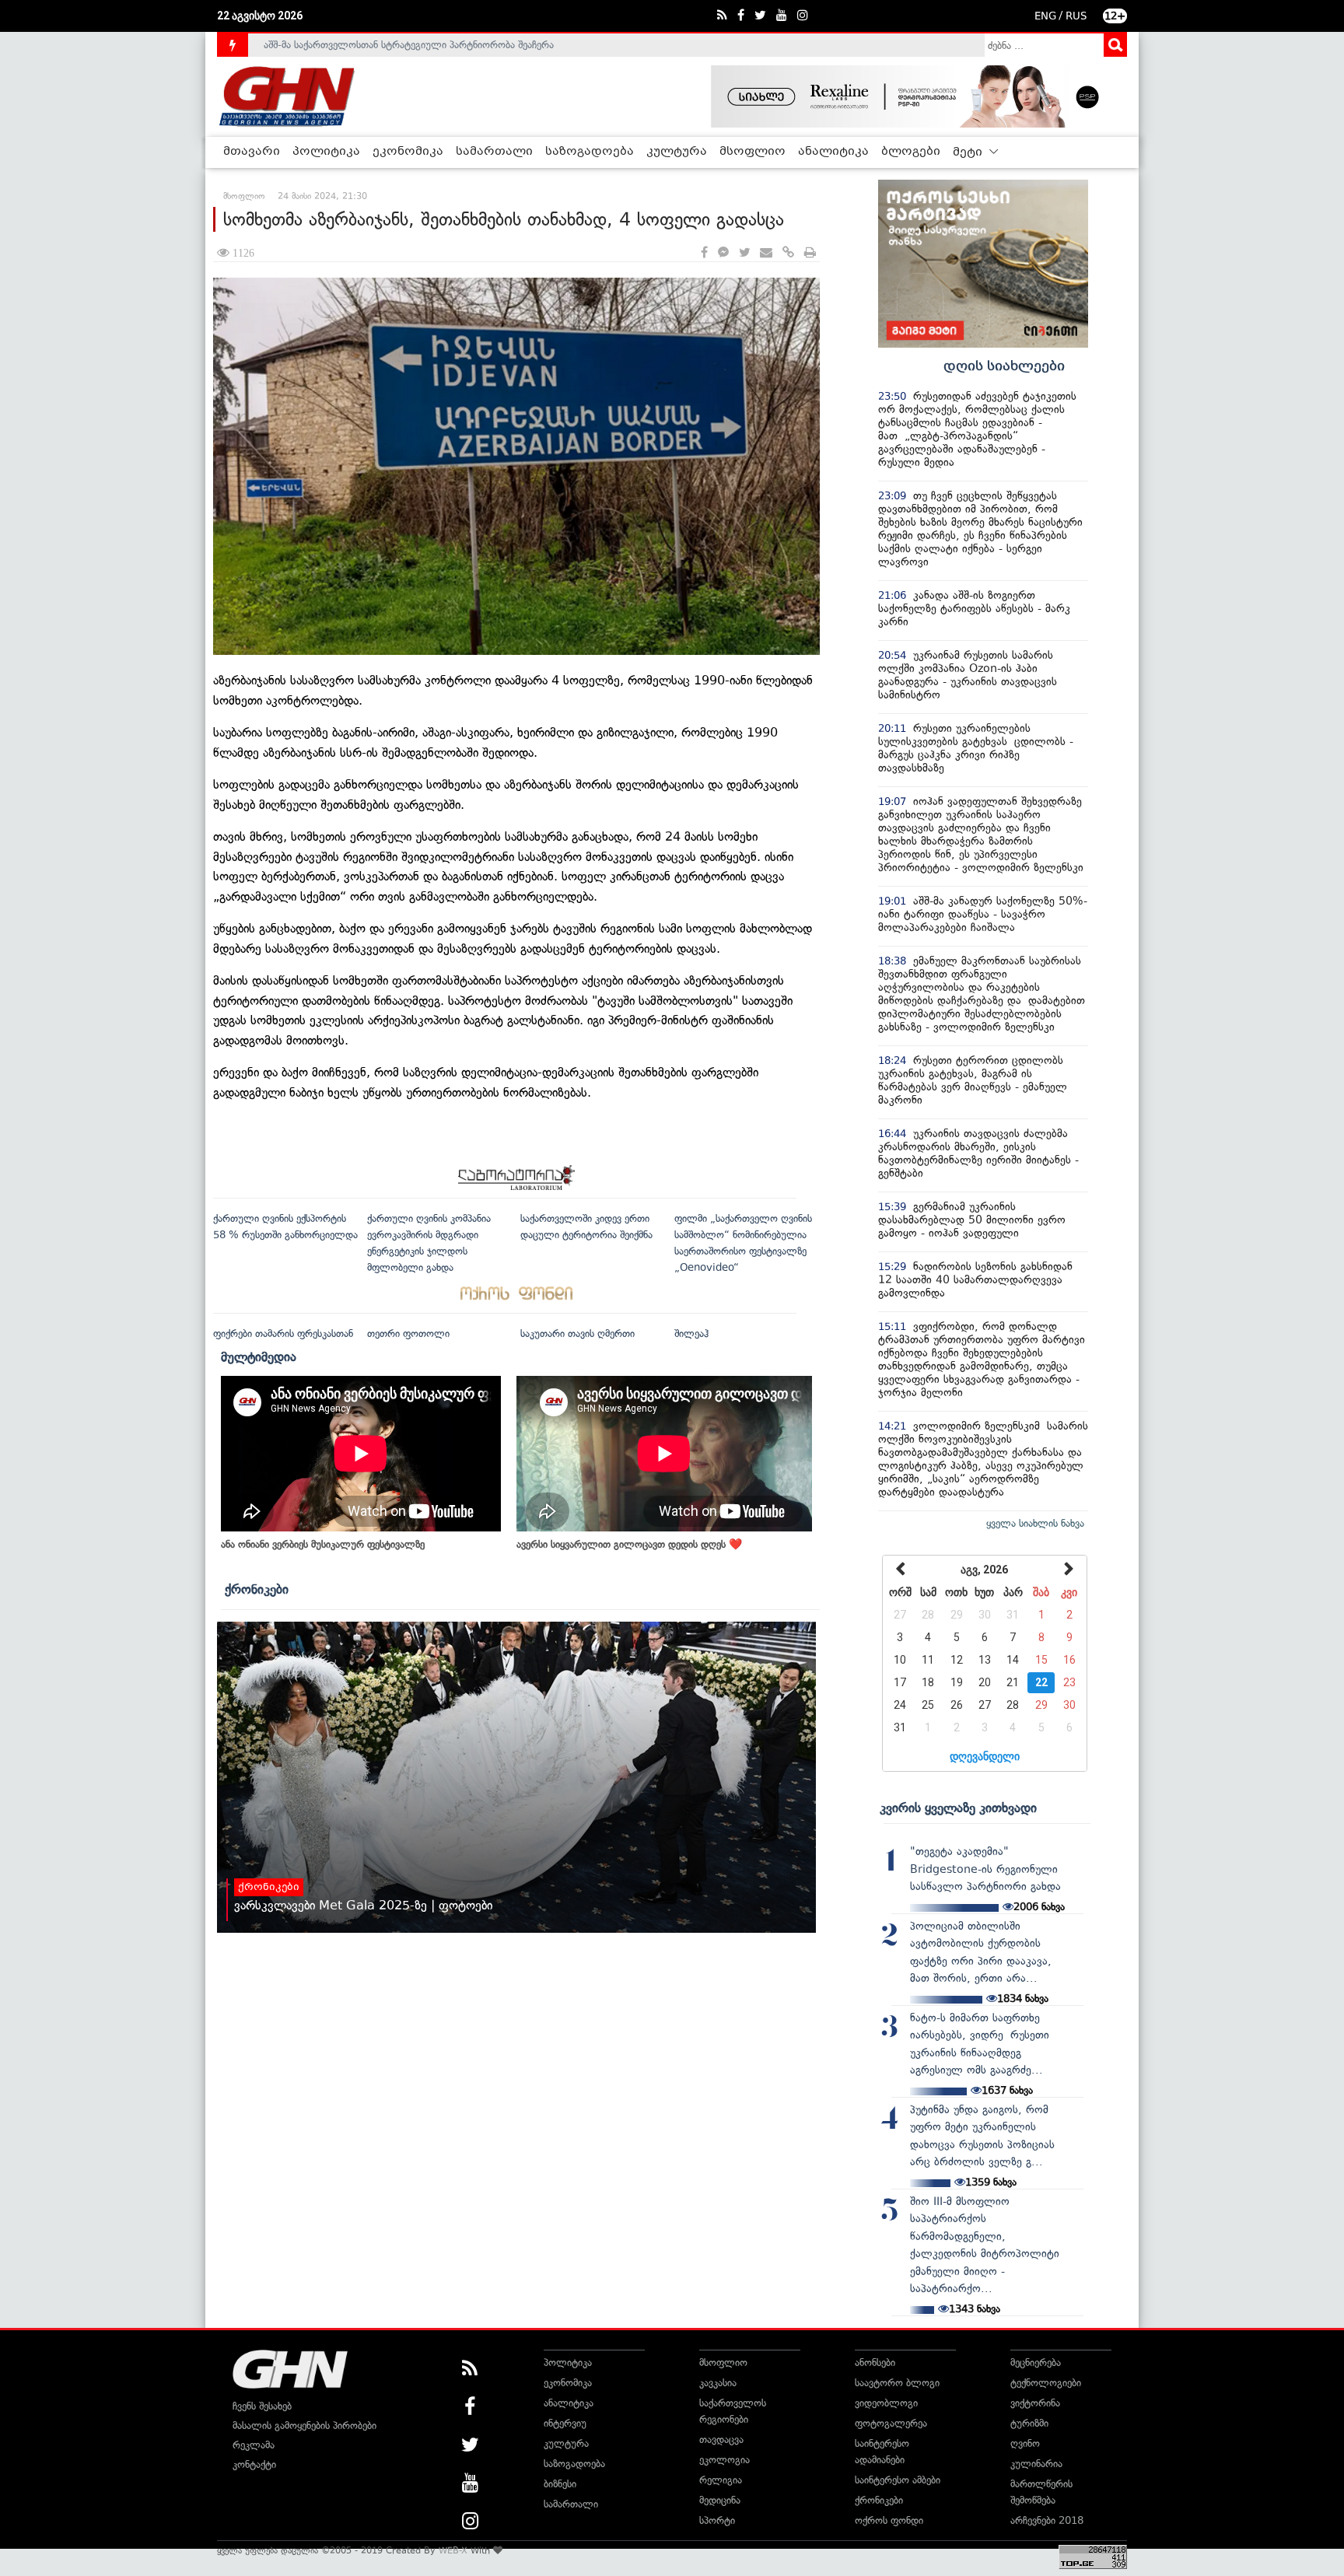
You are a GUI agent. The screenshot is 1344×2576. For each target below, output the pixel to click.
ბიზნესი (560, 2484)
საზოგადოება (590, 152)
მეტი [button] (969, 152)
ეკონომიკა (408, 152)
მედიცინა (720, 2500)
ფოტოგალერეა (891, 2423)
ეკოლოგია (724, 2460)
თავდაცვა (721, 2439)
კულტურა (677, 152)
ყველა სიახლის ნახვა (1035, 1523)
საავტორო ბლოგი (897, 2383)
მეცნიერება (1036, 2362)
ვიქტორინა (1035, 2403)
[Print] (810, 253)
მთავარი (252, 152)
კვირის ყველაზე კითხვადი (958, 1808)
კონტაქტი (254, 2464)
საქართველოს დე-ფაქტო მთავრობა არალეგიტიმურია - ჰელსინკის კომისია (438, 49)
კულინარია (1036, 2464)
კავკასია (718, 2383)
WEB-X (453, 2550)
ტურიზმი (1029, 2423)
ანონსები (875, 2362)
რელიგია (721, 2480)
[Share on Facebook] (704, 253)
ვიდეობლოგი (886, 2403)
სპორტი (717, 2520)
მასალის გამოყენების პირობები (304, 2425)
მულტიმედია (259, 1356)
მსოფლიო (752, 152)
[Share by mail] (766, 253)
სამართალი (494, 152)
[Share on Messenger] (723, 253)
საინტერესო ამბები (898, 2480)
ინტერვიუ (565, 2423)
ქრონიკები (257, 1589)
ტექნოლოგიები (1046, 2383)
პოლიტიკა (326, 152)
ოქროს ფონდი (889, 2520)
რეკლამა (254, 2445)
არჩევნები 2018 (1047, 2520)
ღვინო (1025, 2443)
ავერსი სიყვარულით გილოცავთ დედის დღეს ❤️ (629, 1544)
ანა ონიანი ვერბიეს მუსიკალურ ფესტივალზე (323, 1544)
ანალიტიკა (833, 152)
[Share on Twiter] (744, 253)
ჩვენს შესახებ (262, 2406)
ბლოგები (911, 152)
